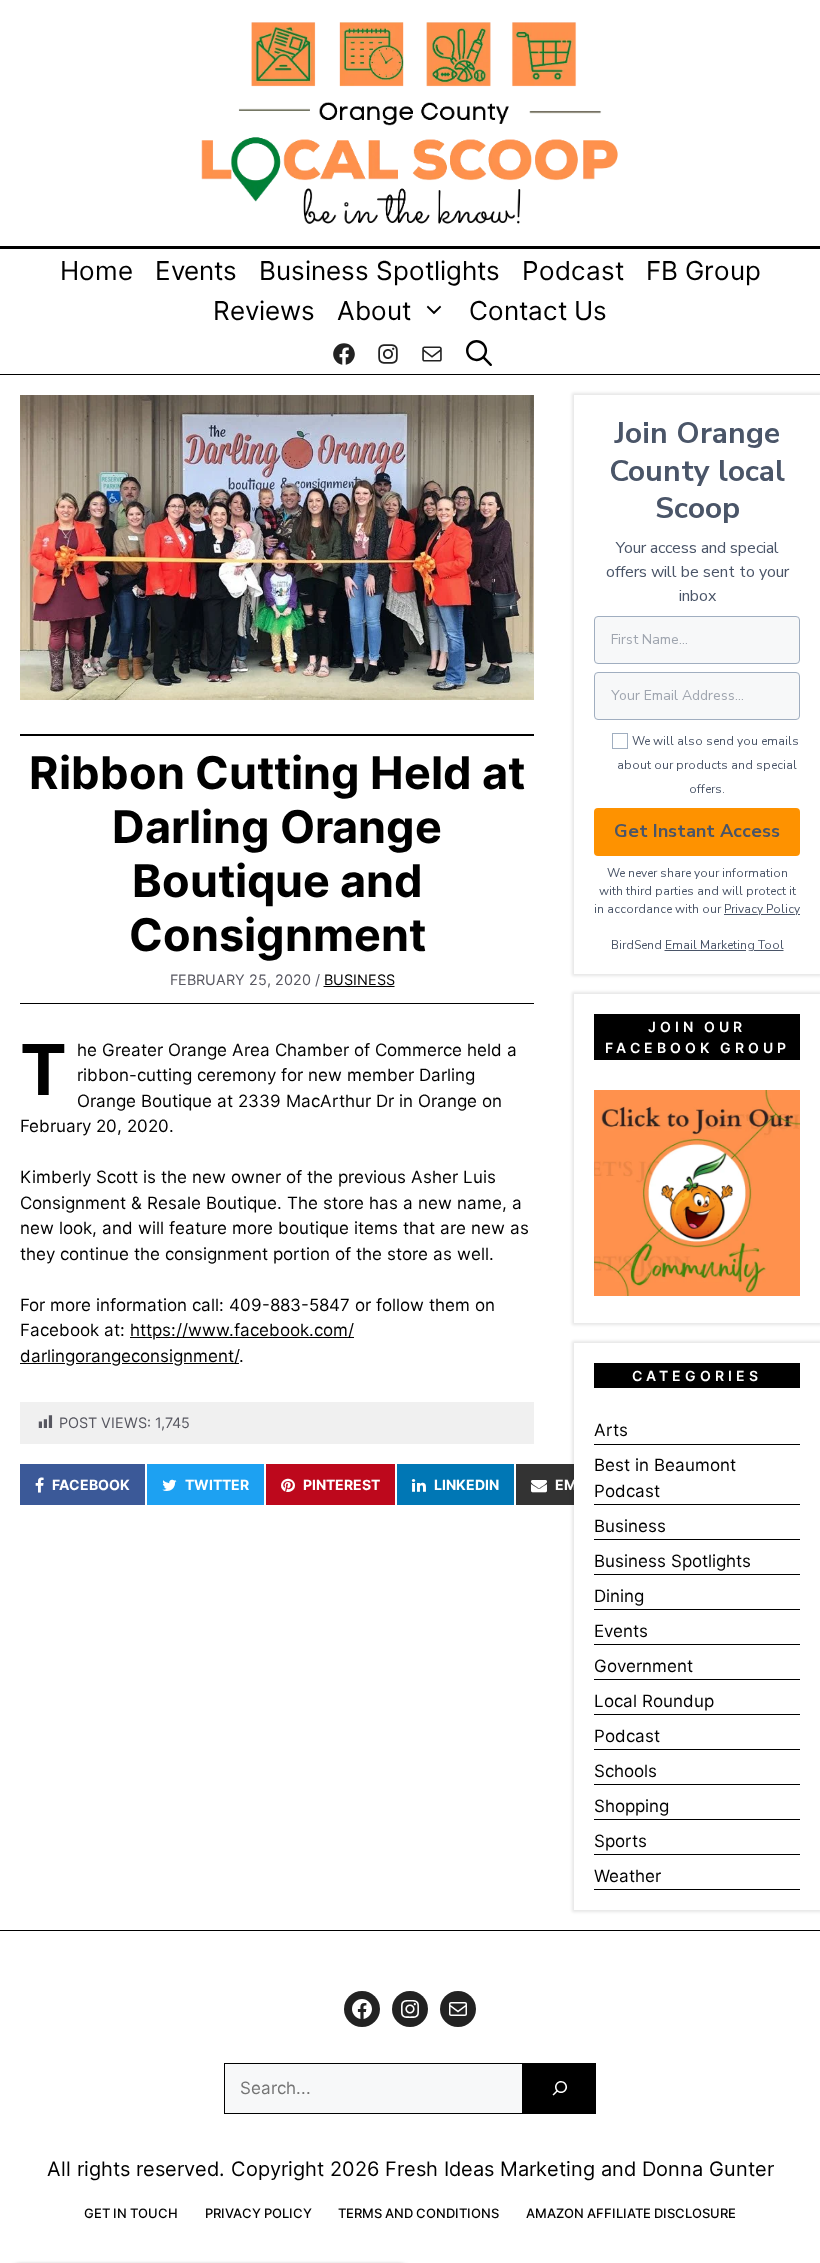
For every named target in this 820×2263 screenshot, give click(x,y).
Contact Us (538, 310)
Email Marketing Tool (724, 945)
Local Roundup (654, 1701)
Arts (611, 1430)
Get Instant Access (697, 831)
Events (196, 270)
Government (643, 1666)
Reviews (264, 310)
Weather (627, 1876)
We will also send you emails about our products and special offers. (708, 765)
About (374, 310)
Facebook (91, 1484)
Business (359, 979)
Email (577, 1484)
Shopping (631, 1806)
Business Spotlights (379, 270)
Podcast (573, 270)
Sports (620, 1841)
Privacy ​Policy (762, 909)
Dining (619, 1596)
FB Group (703, 270)
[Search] (559, 2088)
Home (96, 270)
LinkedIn (466, 1484)
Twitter (217, 1484)
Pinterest (341, 1484)
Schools (625, 1771)
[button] (479, 354)
